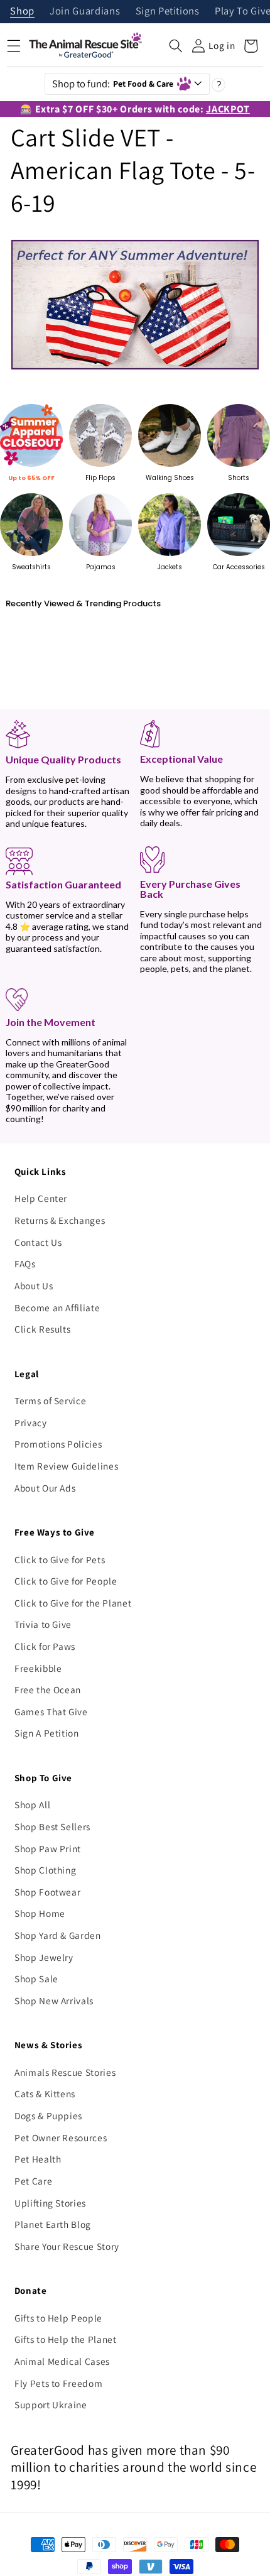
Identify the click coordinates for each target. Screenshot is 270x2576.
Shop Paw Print (48, 1848)
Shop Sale (36, 1978)
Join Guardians (85, 12)
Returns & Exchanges (60, 1220)
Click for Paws (45, 1646)
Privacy (31, 1422)
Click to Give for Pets (60, 1559)
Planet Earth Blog (53, 2224)
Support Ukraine (51, 2404)
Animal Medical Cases (62, 2361)
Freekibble (38, 1668)
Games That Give (51, 1711)
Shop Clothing (46, 1870)
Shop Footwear (48, 1892)
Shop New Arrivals (54, 2000)
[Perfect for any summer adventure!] (135, 369)
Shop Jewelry (44, 1957)
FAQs (25, 1263)
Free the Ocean (48, 1689)
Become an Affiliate (57, 1307)
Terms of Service (51, 1400)
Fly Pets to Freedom (59, 2383)
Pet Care (33, 2181)
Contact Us (38, 1242)
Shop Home (40, 1913)
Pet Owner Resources (61, 2137)
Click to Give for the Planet (73, 1603)
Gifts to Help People (58, 2318)
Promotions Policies (58, 1444)
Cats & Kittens (45, 2093)
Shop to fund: (113, 84)
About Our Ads (45, 1488)
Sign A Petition (47, 1733)
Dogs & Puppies (48, 2115)
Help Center (41, 1198)
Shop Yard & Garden (58, 1935)
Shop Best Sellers (52, 1826)
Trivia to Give (43, 1624)
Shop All (32, 1804)
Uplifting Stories (50, 2203)
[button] (176, 46)
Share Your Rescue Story (67, 2246)
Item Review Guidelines (67, 1466)
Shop (22, 12)
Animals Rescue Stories (65, 2072)
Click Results (43, 1329)
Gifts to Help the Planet (66, 2339)
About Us (34, 1285)
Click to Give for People (66, 1581)
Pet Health (38, 2159)
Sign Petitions (168, 12)
